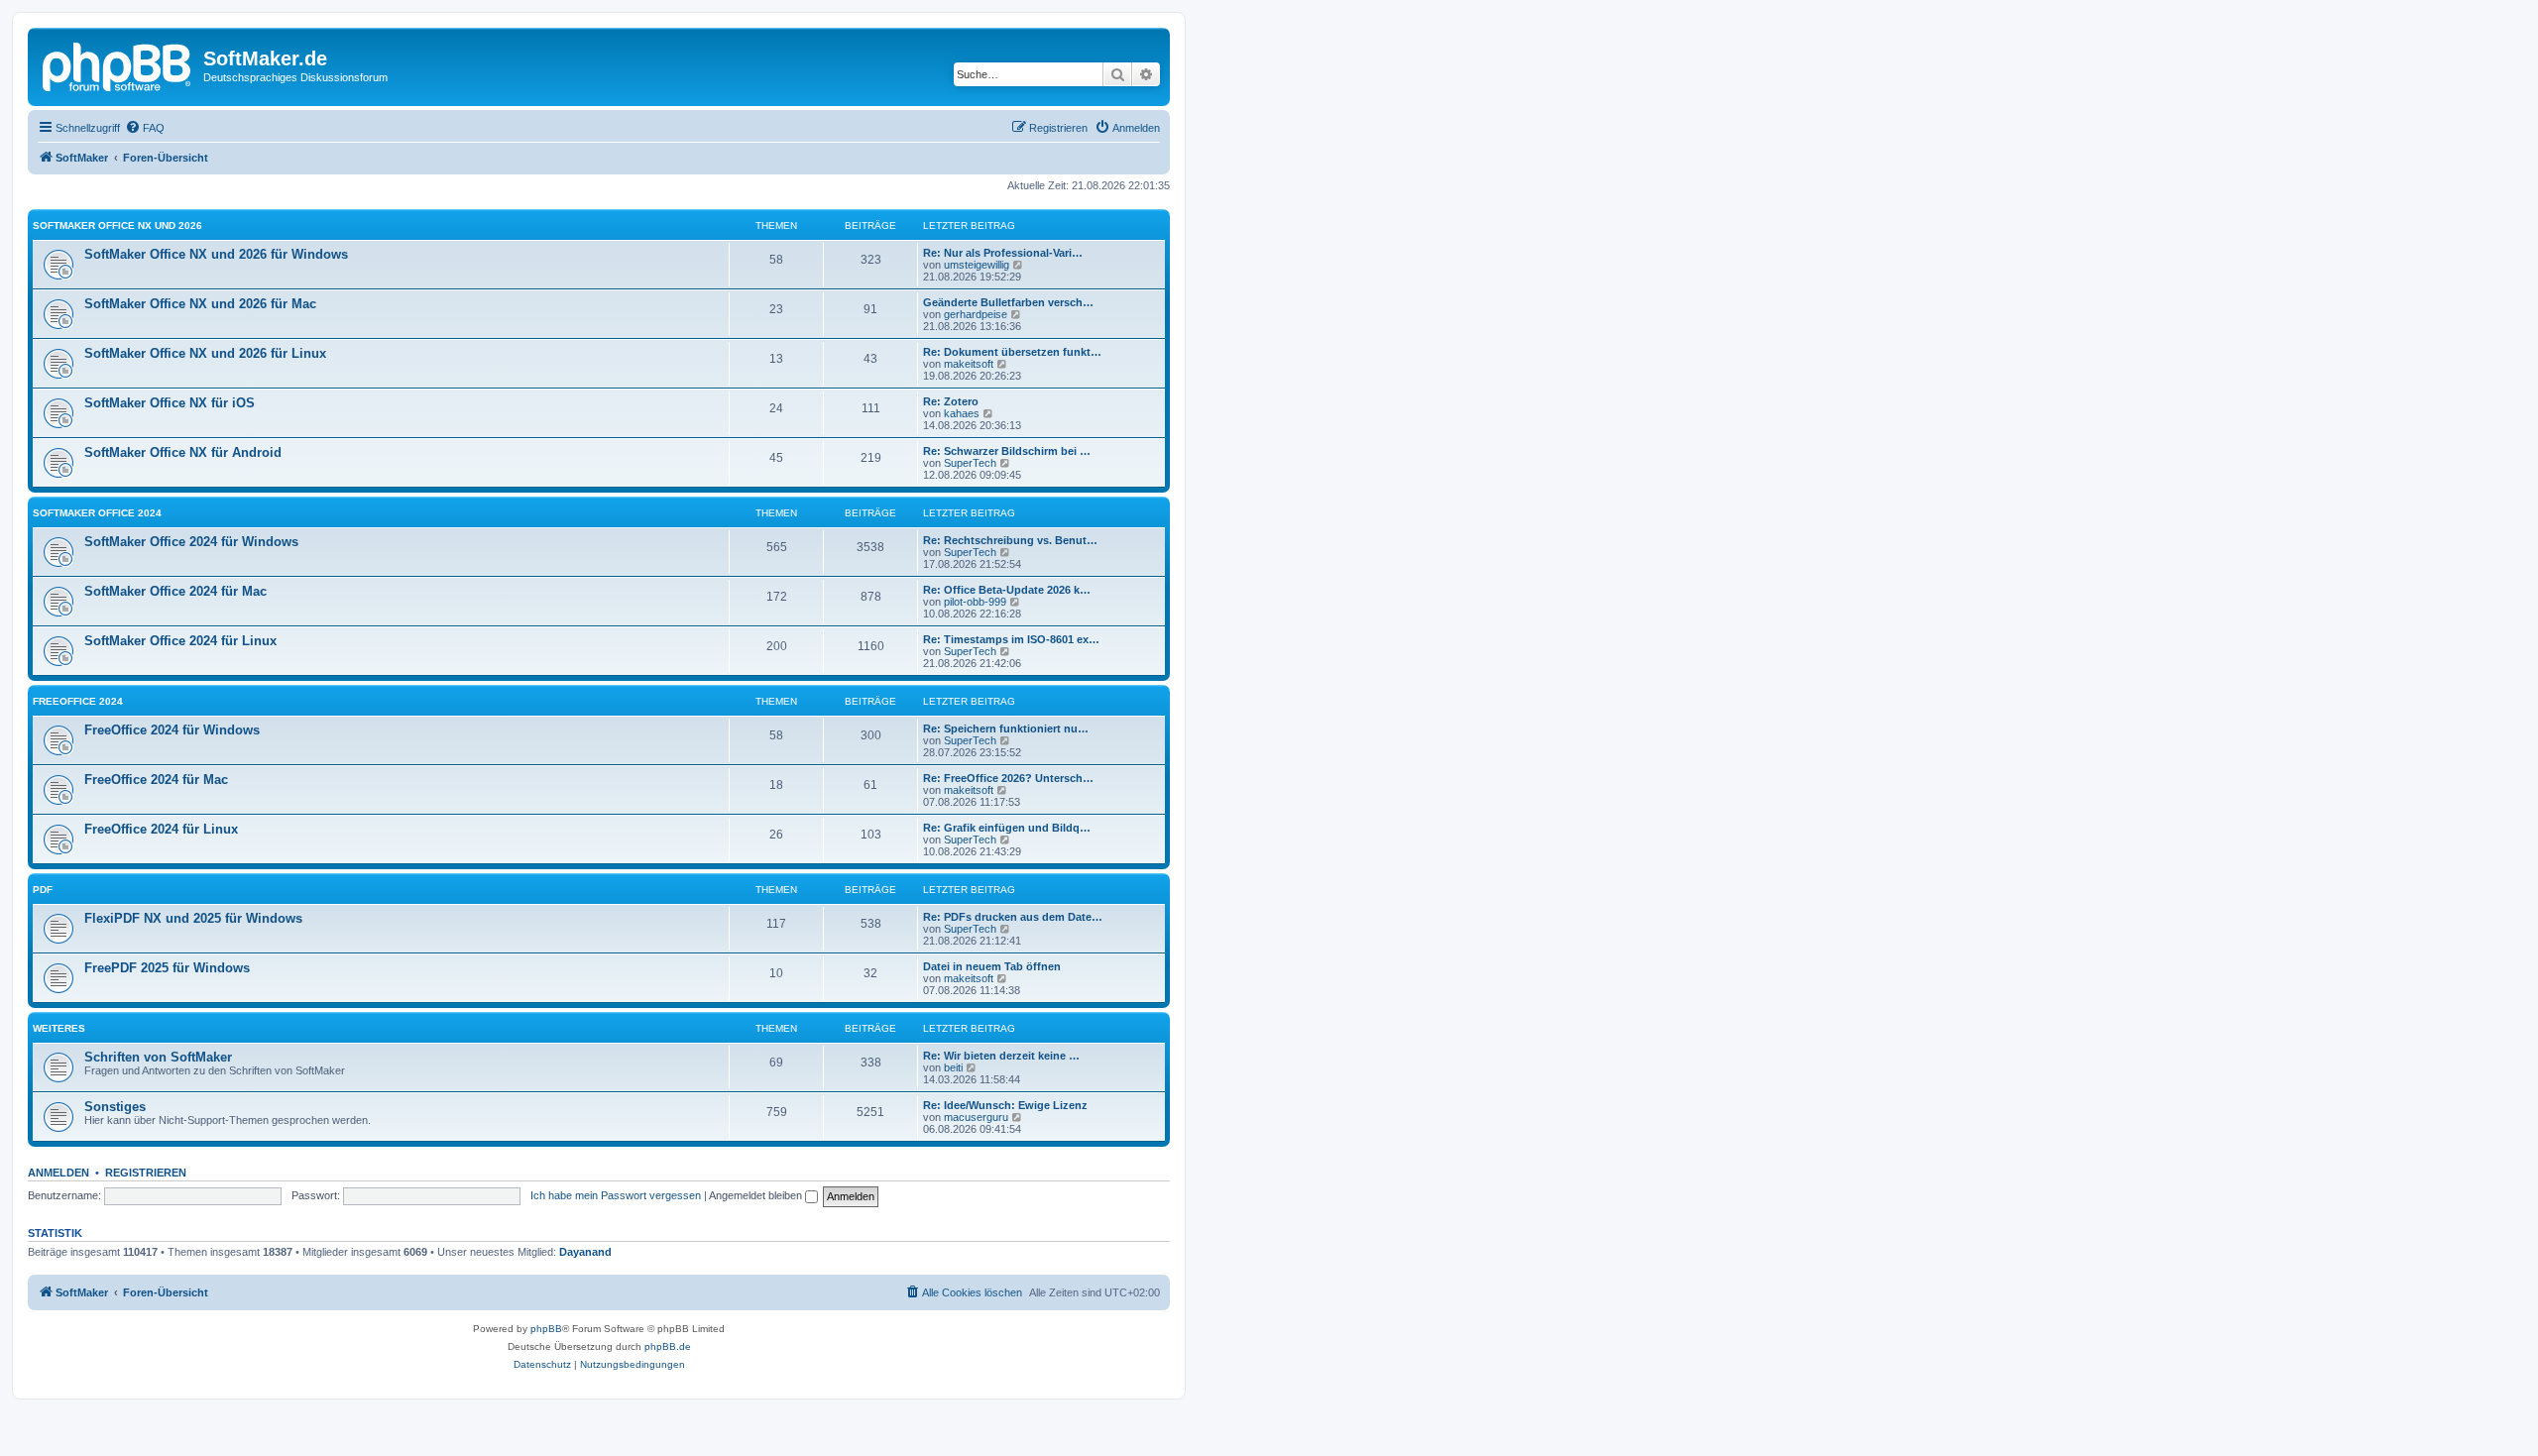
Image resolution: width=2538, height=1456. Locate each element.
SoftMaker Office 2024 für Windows (191, 542)
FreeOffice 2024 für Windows (172, 730)
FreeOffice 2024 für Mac (156, 780)
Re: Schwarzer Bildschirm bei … (1007, 451)
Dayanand (585, 1252)
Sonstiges (115, 1107)
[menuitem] (145, 128)
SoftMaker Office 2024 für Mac (175, 591)
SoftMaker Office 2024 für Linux (180, 641)
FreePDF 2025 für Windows (167, 968)
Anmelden (58, 1173)
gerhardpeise (976, 314)
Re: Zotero (951, 401)
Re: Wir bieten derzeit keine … (1001, 1056)
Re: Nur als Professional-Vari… (1003, 253)
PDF (43, 890)
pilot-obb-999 (975, 602)
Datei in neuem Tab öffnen (992, 966)
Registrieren (146, 1173)
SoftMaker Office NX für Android (183, 452)
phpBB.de (668, 1346)
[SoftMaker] (118, 64)
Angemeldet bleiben (757, 1195)
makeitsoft (969, 364)
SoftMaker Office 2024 (97, 513)
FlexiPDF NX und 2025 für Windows (193, 918)
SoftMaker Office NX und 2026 (117, 225)
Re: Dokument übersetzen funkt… (1012, 352)
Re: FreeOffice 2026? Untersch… (1008, 778)
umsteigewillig (977, 265)
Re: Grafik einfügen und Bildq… (1007, 828)
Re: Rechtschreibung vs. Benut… (1010, 540)
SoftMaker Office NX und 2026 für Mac (200, 304)
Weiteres (59, 1028)
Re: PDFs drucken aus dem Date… (1013, 917)
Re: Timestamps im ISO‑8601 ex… (1011, 639)
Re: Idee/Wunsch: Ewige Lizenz (1005, 1105)
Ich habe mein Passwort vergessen (616, 1195)
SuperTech (970, 463)
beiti (953, 1067)
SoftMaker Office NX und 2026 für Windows (216, 254)
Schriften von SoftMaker (158, 1057)
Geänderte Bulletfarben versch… (1008, 302)
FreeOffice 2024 (78, 701)
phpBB (546, 1329)
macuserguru (976, 1117)
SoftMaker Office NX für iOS (170, 403)
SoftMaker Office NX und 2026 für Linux (205, 353)
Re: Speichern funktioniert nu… (1006, 728)
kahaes (962, 413)
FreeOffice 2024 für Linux (161, 829)
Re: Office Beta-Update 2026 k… (1007, 590)
